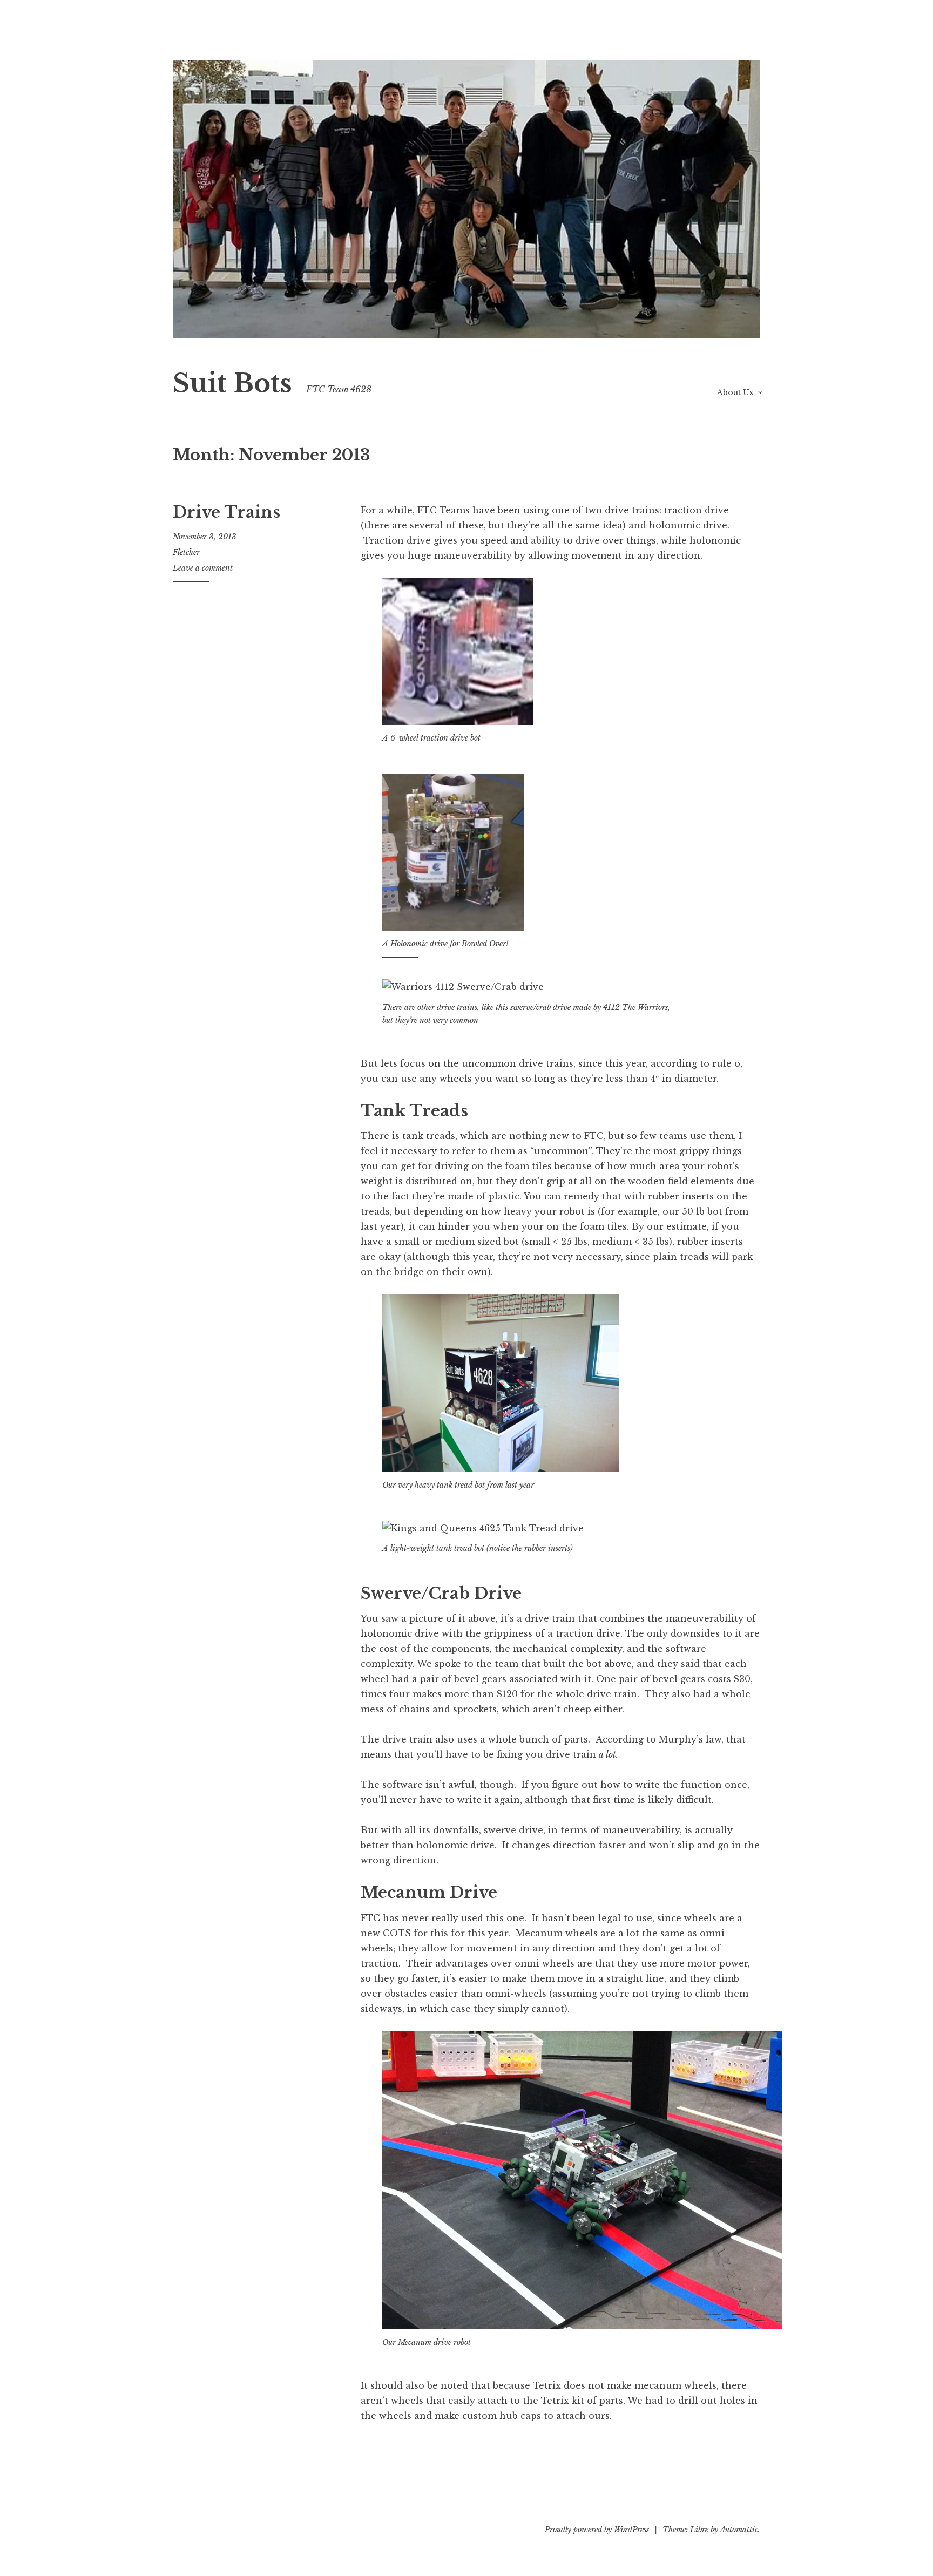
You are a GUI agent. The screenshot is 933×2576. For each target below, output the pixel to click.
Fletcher (186, 552)
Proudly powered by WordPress (597, 2530)
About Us (735, 392)
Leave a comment (203, 568)
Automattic (739, 2530)
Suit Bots (232, 384)
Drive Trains (227, 512)
